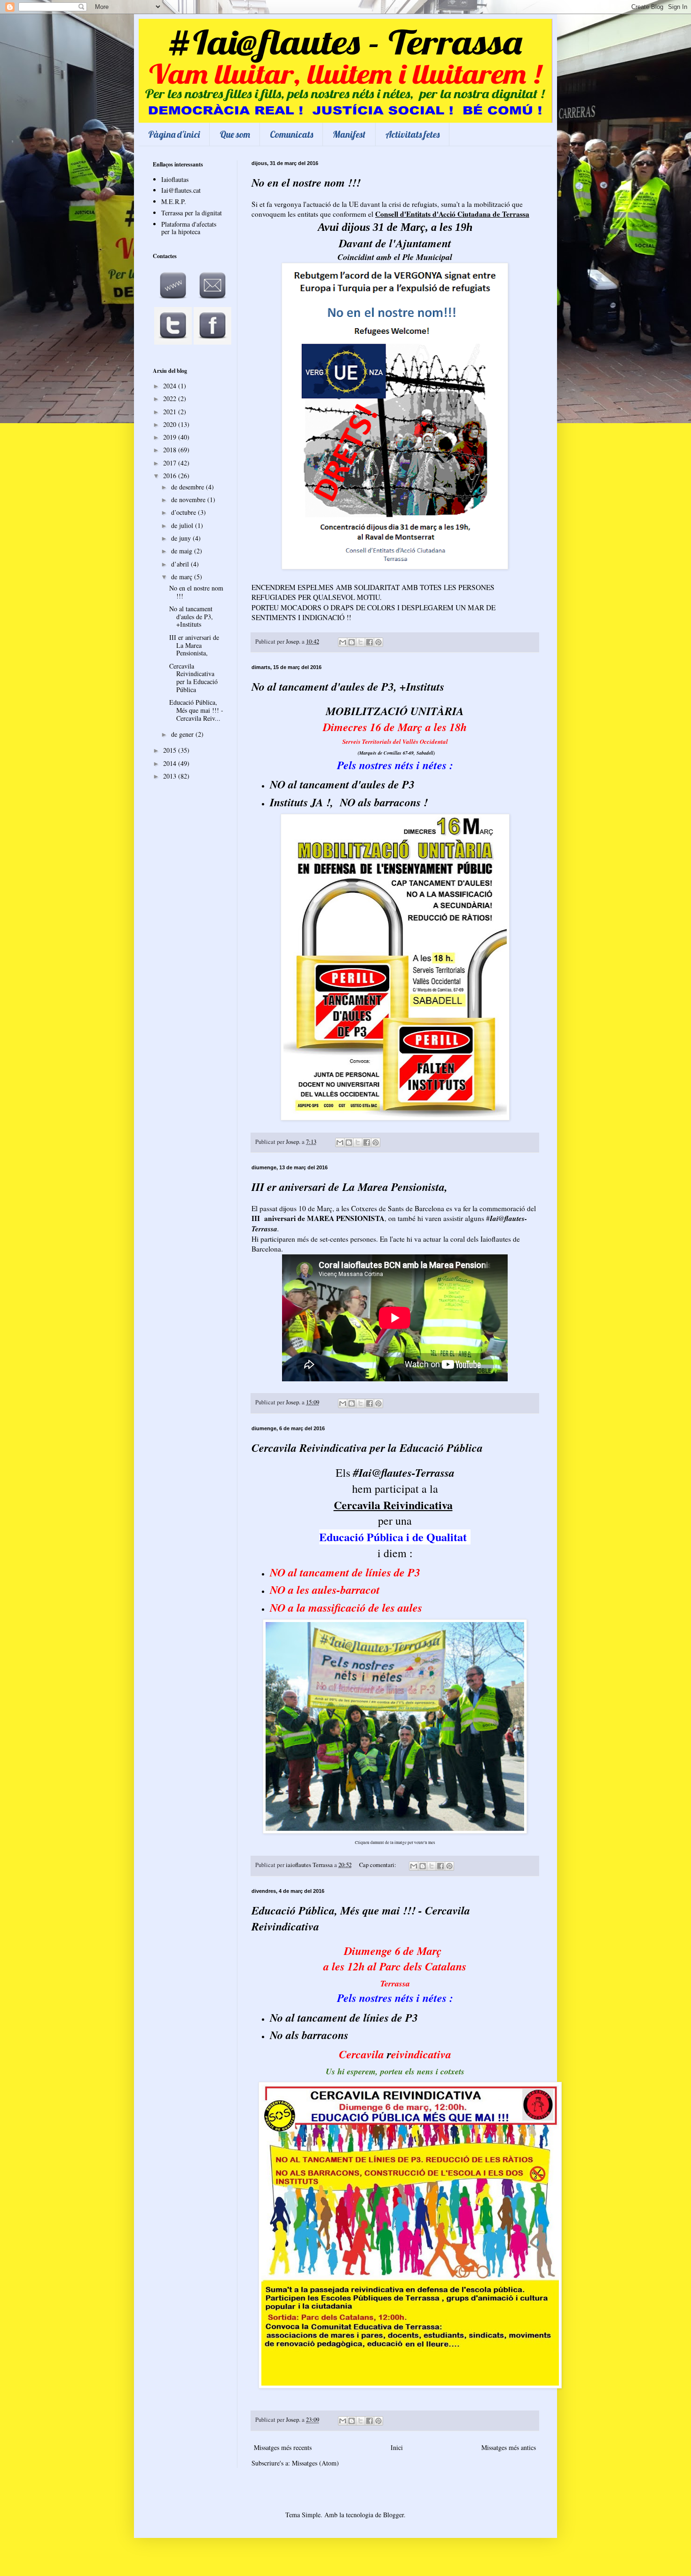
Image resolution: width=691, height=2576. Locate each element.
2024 (171, 386)
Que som (235, 134)
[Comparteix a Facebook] (369, 642)
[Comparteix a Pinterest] (378, 642)
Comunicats (291, 134)
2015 (171, 750)
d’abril (181, 564)
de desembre (188, 487)
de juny (182, 538)
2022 (171, 398)
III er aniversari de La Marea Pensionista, (349, 1187)
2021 (171, 412)
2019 (171, 437)
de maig (183, 551)
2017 (171, 463)
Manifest (349, 134)
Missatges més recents (283, 2447)
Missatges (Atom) (315, 2463)
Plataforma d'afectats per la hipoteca (189, 228)
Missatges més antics (509, 2447)
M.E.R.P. (174, 201)
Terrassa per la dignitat (192, 213)
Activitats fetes (412, 134)
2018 (171, 450)
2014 (171, 763)
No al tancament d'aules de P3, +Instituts (348, 686)
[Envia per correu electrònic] (343, 642)
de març (183, 577)
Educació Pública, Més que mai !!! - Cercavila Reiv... (196, 710)
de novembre (189, 500)
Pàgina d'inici (174, 134)
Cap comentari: (378, 1865)
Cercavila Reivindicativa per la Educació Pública (367, 1448)
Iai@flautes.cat (181, 190)
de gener (183, 734)
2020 (171, 424)
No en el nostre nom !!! (306, 182)
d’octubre (185, 512)
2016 (171, 476)
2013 (171, 776)
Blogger (393, 2515)
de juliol (183, 525)
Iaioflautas (175, 179)
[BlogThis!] (352, 642)
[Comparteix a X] (361, 642)
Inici (397, 2447)
